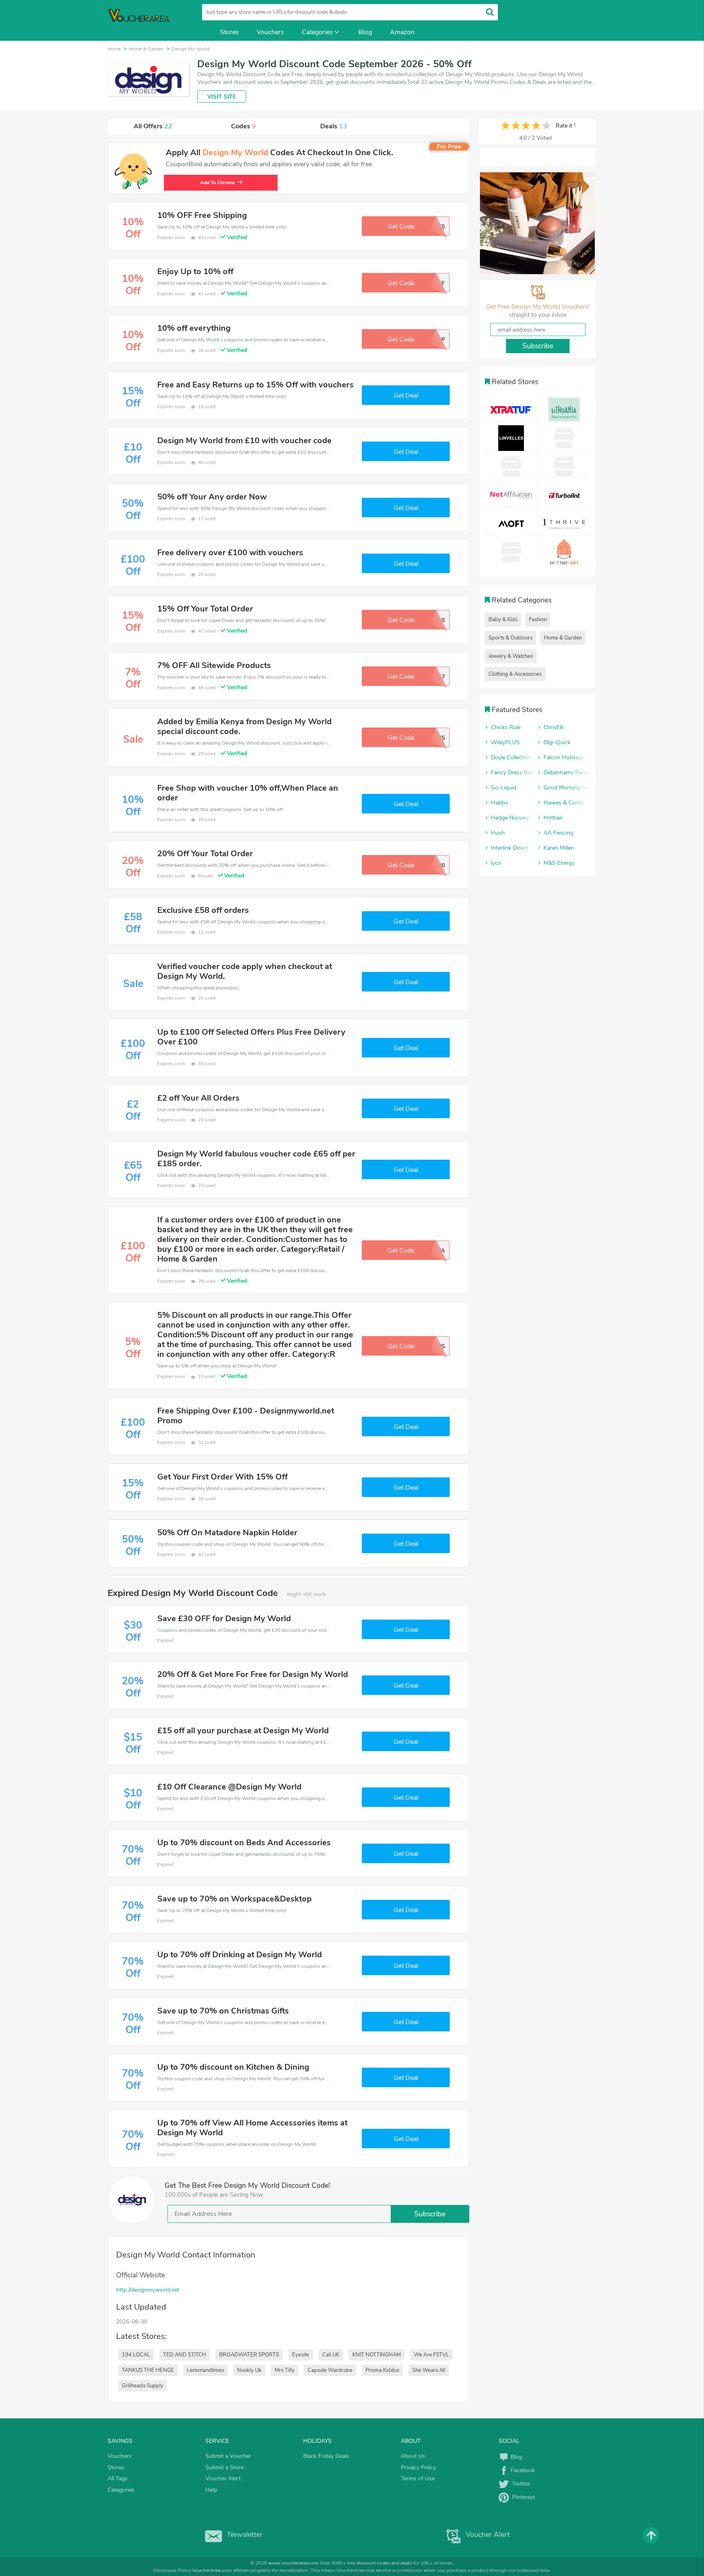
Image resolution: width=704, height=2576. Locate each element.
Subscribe (430, 2214)
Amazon (402, 32)
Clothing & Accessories (515, 674)
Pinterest (522, 2497)
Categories (317, 32)
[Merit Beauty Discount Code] (537, 223)
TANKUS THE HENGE (148, 2370)
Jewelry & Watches (511, 656)
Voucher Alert (223, 2478)
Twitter (519, 2484)
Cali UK (331, 2355)
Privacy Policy (418, 2467)
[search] (490, 12)
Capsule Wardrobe (330, 2370)
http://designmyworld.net (148, 2290)
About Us (413, 2456)
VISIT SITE (222, 97)
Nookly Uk (249, 2370)
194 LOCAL (136, 2355)
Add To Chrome (219, 182)
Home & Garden (563, 638)
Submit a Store (224, 2467)
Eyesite (301, 2355)
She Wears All (429, 2370)
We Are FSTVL (431, 2355)
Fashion (538, 620)
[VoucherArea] (144, 20)
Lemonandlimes (206, 2370)
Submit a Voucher (228, 2456)
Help (211, 2490)
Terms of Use (418, 2478)
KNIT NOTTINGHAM (377, 2355)
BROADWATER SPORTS (249, 2355)
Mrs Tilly (285, 2370)
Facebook (522, 2470)
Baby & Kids (503, 620)
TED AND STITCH (185, 2355)
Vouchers (270, 32)
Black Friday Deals (326, 2456)
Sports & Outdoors (510, 638)
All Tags (118, 2478)
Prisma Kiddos (382, 2370)
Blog (365, 32)
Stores (229, 32)
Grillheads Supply (143, 2386)
